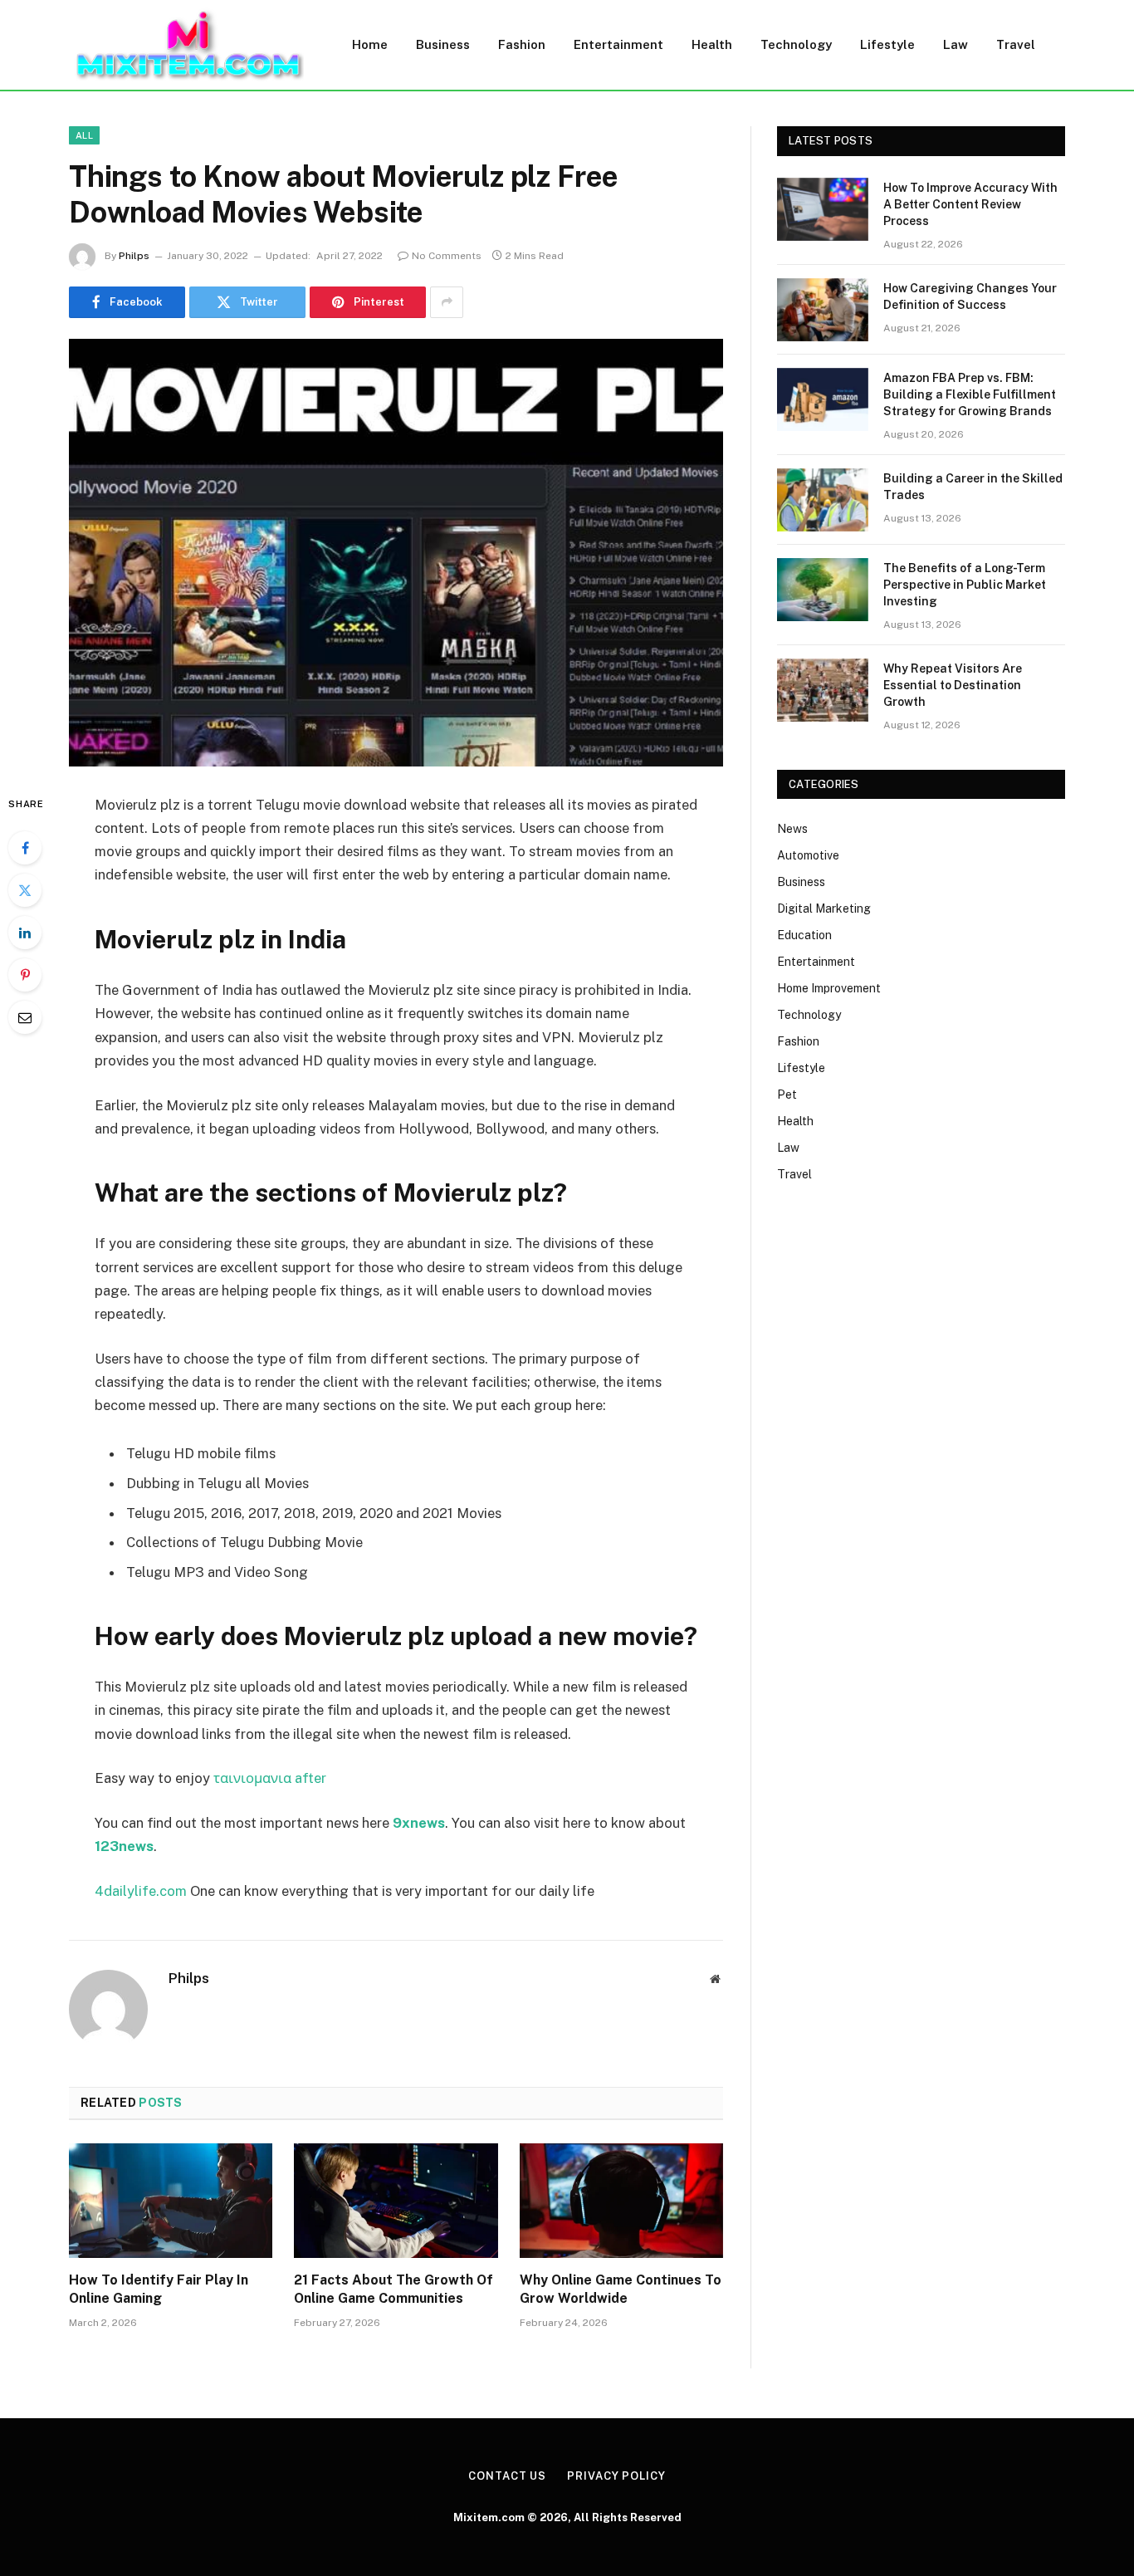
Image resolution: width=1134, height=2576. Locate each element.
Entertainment (618, 44)
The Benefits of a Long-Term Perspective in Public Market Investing (965, 585)
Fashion (522, 44)
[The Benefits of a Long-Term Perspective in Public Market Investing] (823, 590)
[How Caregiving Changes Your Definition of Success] (823, 310)
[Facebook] (25, 848)
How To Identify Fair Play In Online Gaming (159, 2289)
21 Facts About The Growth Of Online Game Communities (393, 2289)
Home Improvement (829, 988)
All (84, 135)
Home (370, 44)
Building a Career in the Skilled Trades (973, 487)
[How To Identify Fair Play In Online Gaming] (171, 2201)
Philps (134, 256)
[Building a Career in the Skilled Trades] (823, 500)
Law (956, 44)
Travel (1016, 44)
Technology (796, 44)
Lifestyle (887, 44)
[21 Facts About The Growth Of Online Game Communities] (396, 2201)
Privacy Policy (616, 2476)
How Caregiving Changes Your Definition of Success (970, 296)
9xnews (419, 1823)
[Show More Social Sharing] (447, 302)
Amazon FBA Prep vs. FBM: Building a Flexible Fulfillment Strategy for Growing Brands (970, 394)
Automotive (808, 855)
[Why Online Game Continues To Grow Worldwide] (621, 2201)
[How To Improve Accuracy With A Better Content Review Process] (823, 209)
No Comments (447, 256)
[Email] (25, 1017)
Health (712, 44)
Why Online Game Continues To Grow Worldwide (621, 2289)
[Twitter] (25, 890)
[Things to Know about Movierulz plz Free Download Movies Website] (396, 553)
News (792, 829)
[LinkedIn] (25, 933)
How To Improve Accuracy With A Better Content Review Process (970, 204)
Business (443, 44)
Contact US (507, 2476)
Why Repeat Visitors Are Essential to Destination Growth (953, 685)
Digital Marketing (824, 908)
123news (124, 1846)
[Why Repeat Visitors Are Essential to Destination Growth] (823, 690)
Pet (787, 1095)
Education (804, 935)
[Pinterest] (25, 975)
